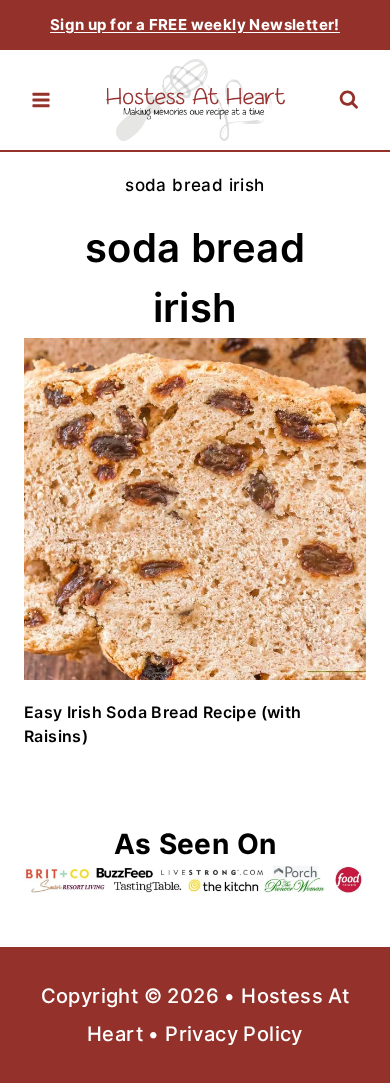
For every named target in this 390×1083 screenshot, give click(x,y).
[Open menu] (41, 100)
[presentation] (195, 509)
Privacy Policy (234, 1034)
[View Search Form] (348, 100)
